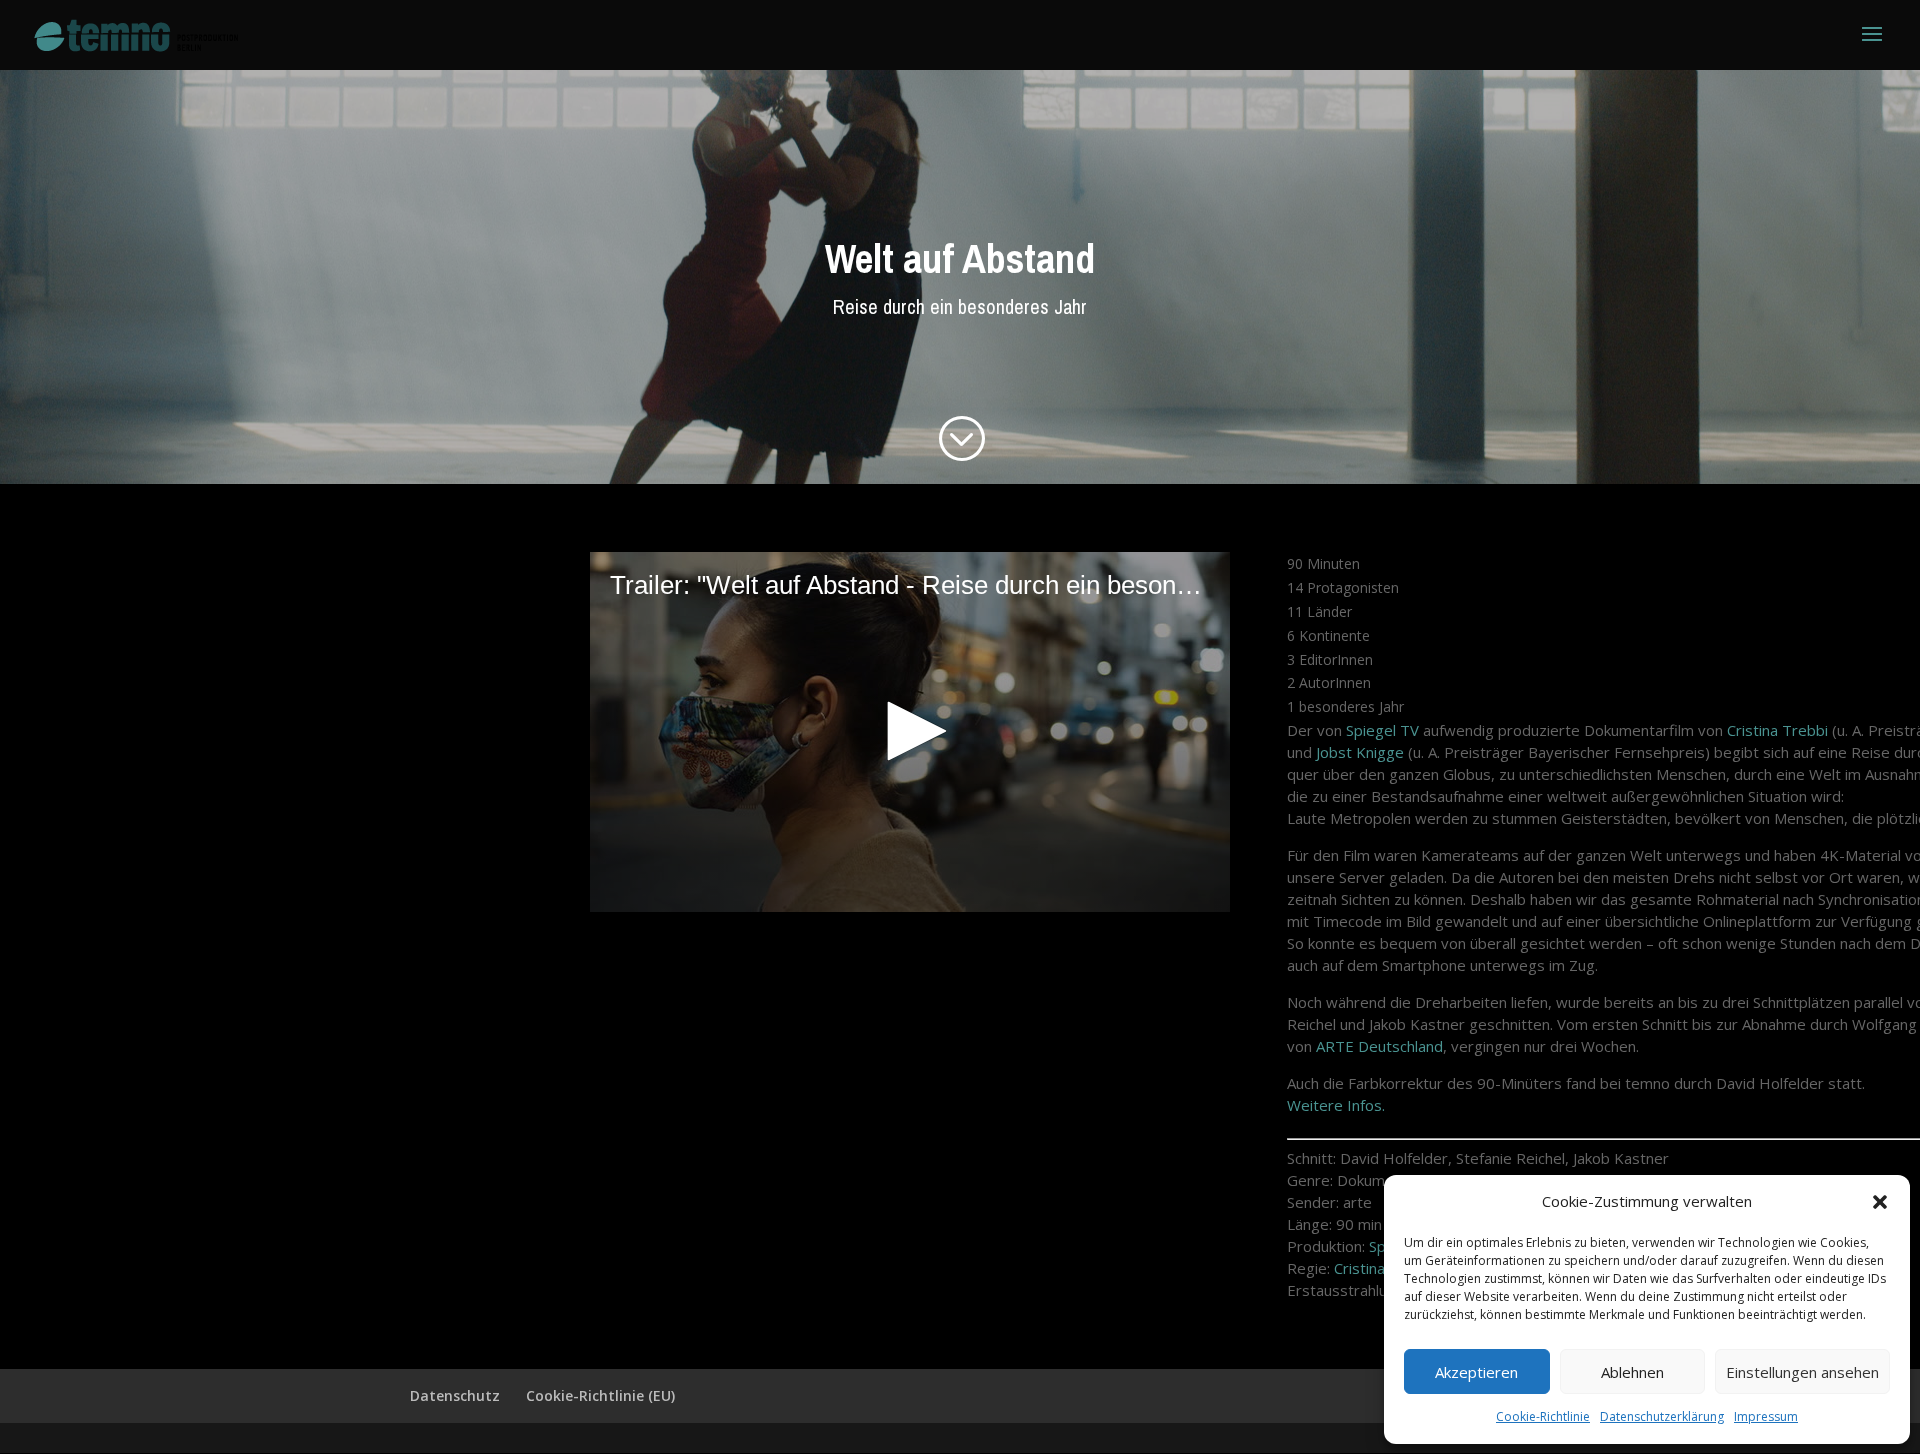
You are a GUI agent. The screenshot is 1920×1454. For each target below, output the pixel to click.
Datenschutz (455, 1395)
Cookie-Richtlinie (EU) (600, 1395)
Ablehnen (1632, 1372)
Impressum (1766, 1416)
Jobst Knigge (1360, 752)
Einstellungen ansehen (1802, 1372)
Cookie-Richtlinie (1543, 1416)
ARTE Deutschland (1379, 1046)
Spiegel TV (1382, 730)
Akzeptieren (1476, 1372)
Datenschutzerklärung (1662, 1416)
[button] (1880, 1202)
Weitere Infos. (1336, 1105)
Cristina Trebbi (1777, 730)
